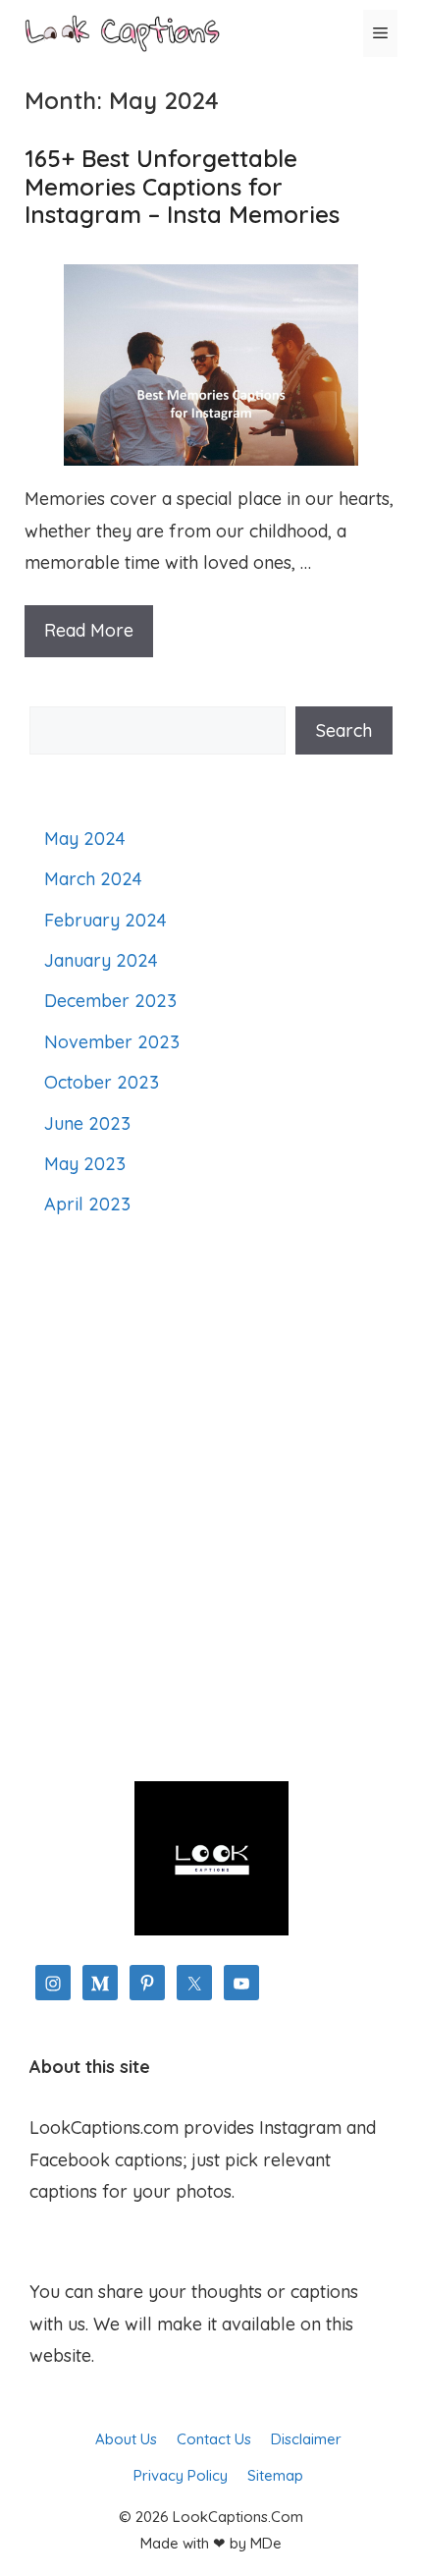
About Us (126, 2439)
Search (344, 730)
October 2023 (102, 1082)
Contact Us (214, 2439)
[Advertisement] (211, 1501)
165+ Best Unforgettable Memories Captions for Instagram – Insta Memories (182, 187)
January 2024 (101, 960)
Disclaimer (306, 2439)
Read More (89, 630)
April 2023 (87, 1204)
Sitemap (275, 2475)
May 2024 (85, 839)
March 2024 (93, 879)
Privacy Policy (181, 2475)
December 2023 (110, 1001)
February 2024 (105, 920)
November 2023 (112, 1042)
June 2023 (87, 1123)
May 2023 (85, 1164)
